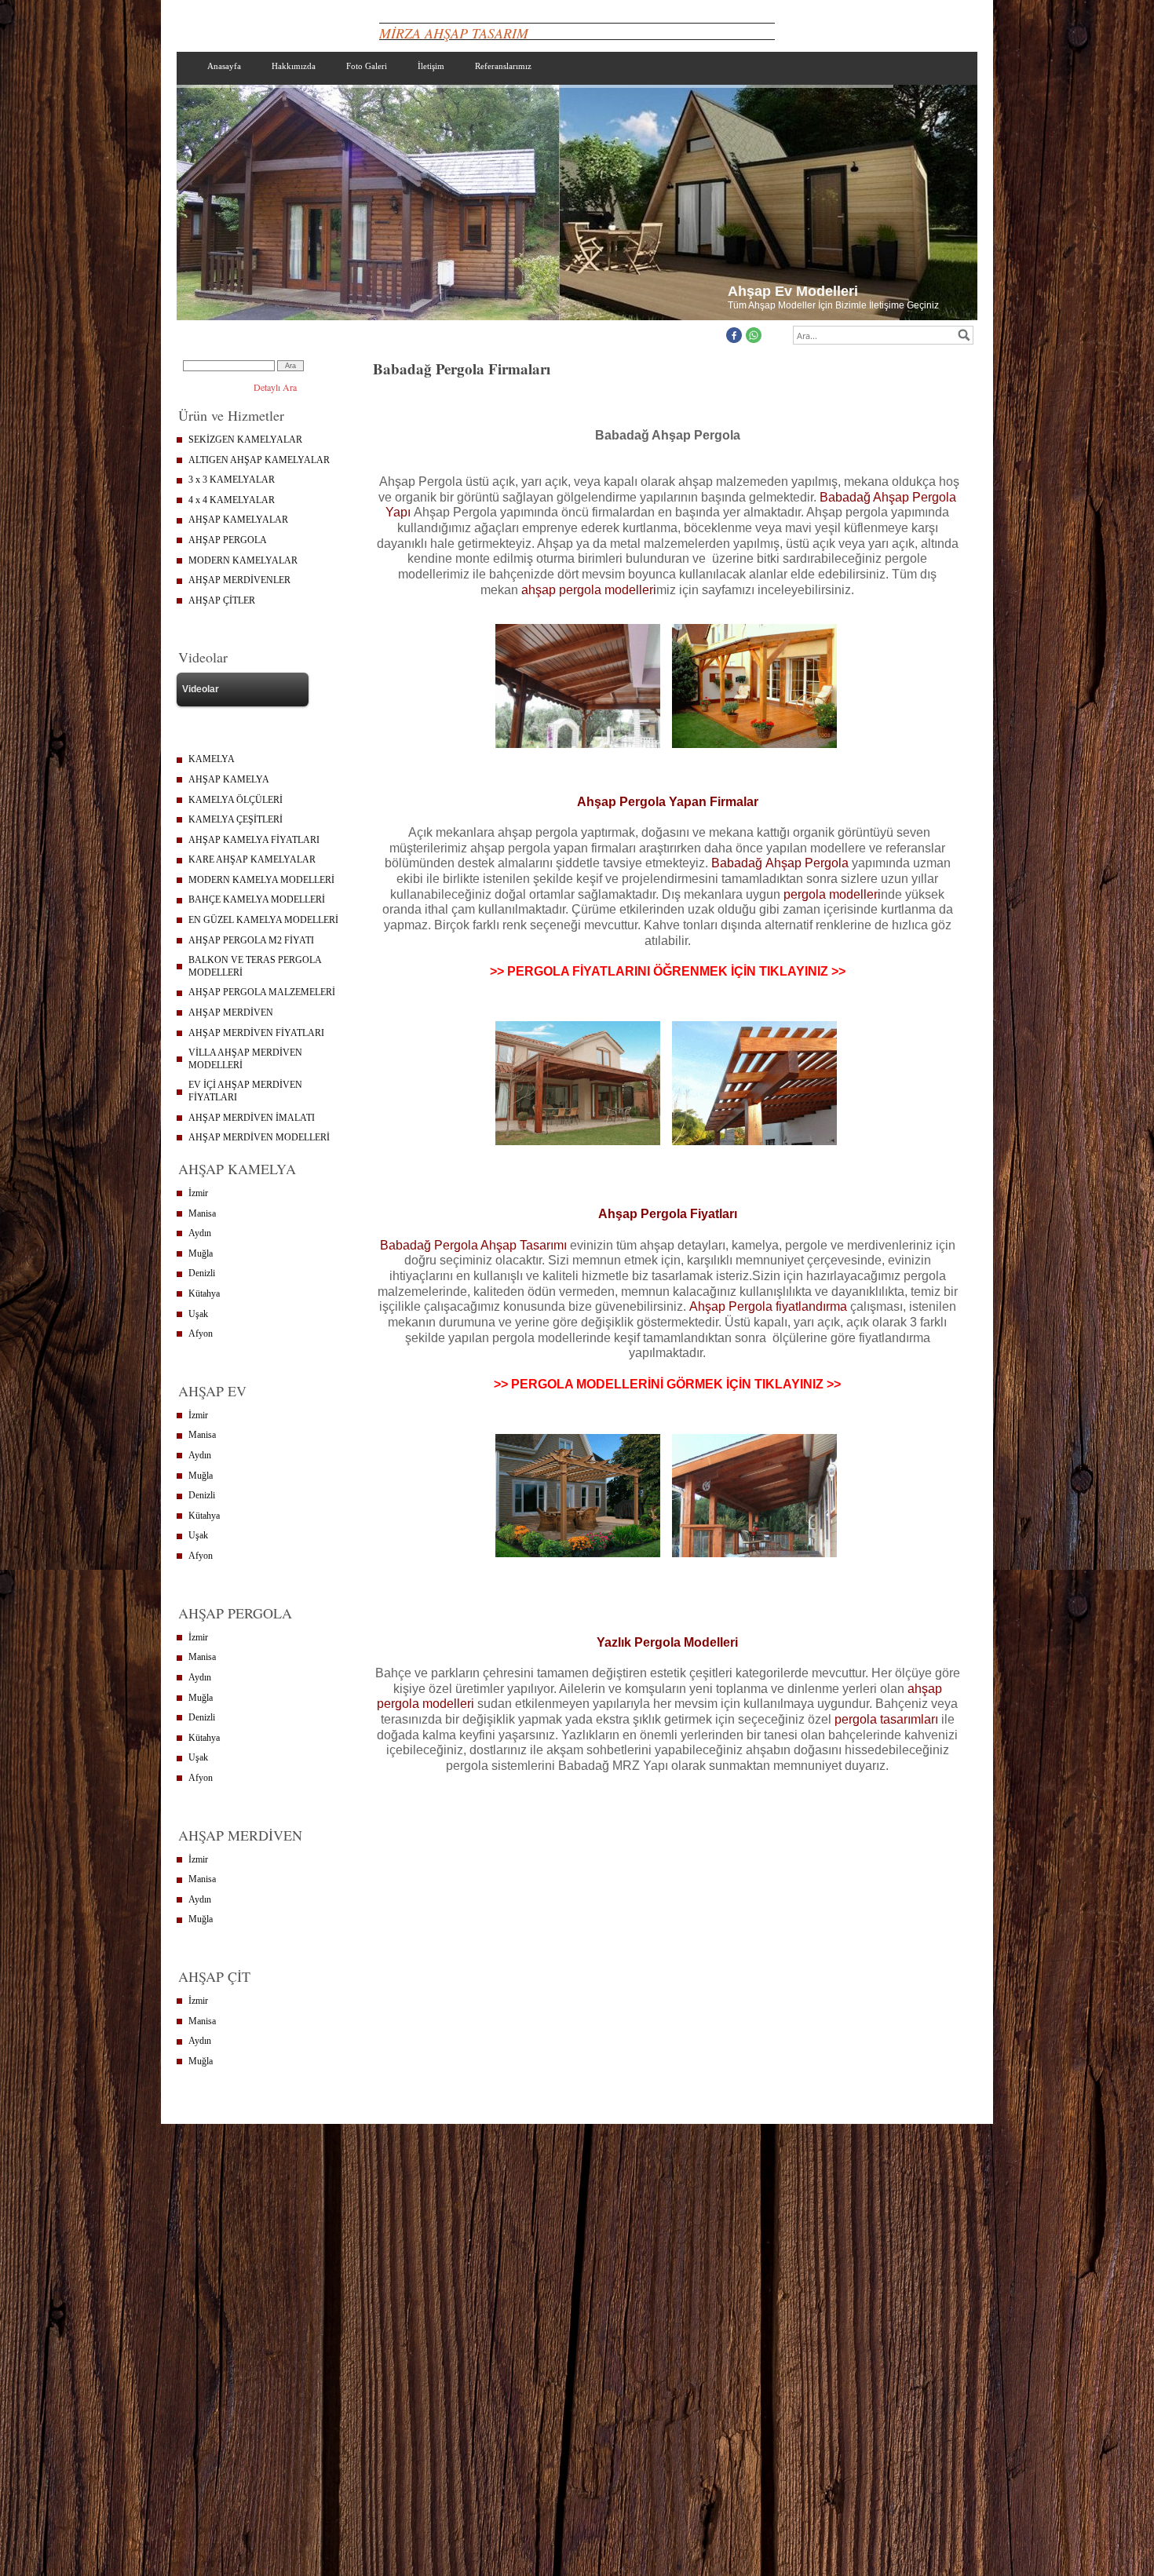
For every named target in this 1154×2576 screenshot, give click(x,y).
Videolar (201, 689)
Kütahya (204, 1293)
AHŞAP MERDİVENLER (239, 580)
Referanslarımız (503, 66)
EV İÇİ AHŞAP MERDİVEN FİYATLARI (245, 1091)
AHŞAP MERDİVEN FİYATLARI (256, 1033)
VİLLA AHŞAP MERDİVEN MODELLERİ (245, 1059)
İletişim (431, 66)
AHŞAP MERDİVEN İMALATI (252, 1118)
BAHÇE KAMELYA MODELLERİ (257, 899)
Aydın (200, 1233)
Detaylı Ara (275, 387)
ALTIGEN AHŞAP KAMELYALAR (259, 460)
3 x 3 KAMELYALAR (232, 480)
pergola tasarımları (886, 1719)
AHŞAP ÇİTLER (222, 600)
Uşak (198, 1314)
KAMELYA (212, 759)
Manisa (202, 1213)
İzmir (198, 1193)
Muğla (201, 1253)
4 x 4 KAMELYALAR (232, 500)
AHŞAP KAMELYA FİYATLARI (254, 840)
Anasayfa (224, 66)
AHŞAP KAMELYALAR (238, 520)
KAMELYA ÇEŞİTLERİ (236, 819)
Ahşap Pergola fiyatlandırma (768, 1306)
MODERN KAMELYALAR (243, 560)
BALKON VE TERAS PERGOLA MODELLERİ (255, 966)
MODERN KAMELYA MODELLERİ (261, 880)
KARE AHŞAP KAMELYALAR (252, 859)
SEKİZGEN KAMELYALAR (245, 440)
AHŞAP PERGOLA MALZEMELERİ (262, 992)
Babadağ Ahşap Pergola (782, 863)
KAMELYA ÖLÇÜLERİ (236, 800)
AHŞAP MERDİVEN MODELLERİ (259, 1137)
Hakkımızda (294, 66)
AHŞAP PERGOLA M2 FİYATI (251, 940)
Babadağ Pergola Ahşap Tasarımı (473, 1245)
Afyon (201, 1334)
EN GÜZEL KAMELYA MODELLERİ (263, 920)
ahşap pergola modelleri (589, 590)
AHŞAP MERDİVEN (231, 1013)
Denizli (202, 1273)
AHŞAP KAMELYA (229, 779)
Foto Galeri (367, 66)
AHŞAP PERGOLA (228, 540)
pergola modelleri (832, 894)
